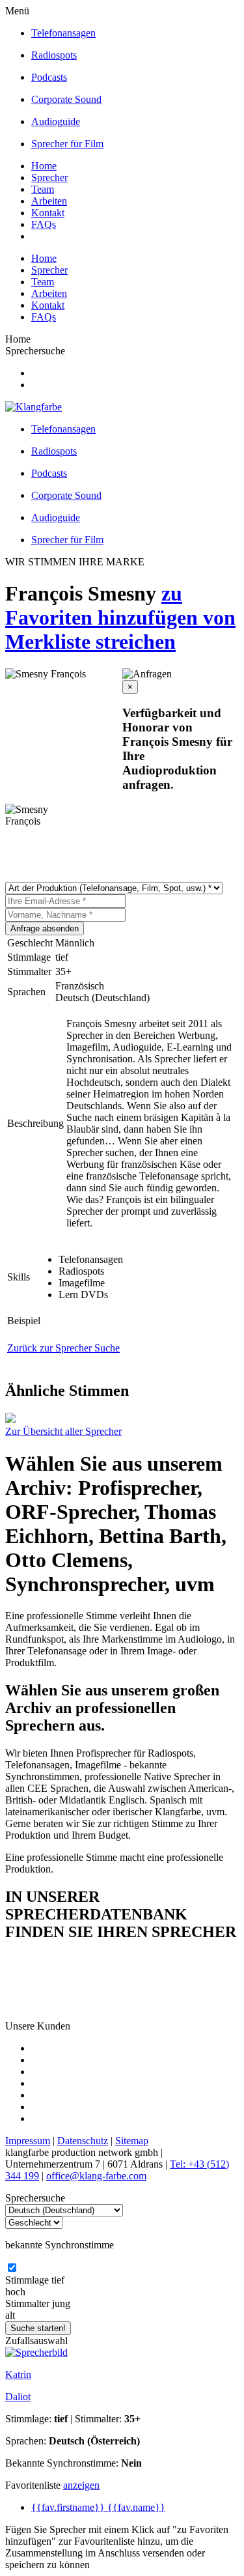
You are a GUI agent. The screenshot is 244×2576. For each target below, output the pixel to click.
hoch (15, 2292)
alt (10, 2315)
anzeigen (81, 2485)
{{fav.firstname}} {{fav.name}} (98, 2507)
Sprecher (49, 177)
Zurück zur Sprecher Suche (63, 1348)
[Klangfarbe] (34, 407)
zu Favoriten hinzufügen (104, 605)
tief (58, 2280)
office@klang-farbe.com (96, 2176)
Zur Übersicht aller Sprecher (63, 1431)
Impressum (28, 2141)
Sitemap (132, 2141)
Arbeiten (49, 201)
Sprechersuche (35, 351)
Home (44, 166)
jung (61, 2303)
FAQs (44, 224)
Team (43, 189)
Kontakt (48, 213)
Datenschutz (83, 2141)
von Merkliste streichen (120, 630)
